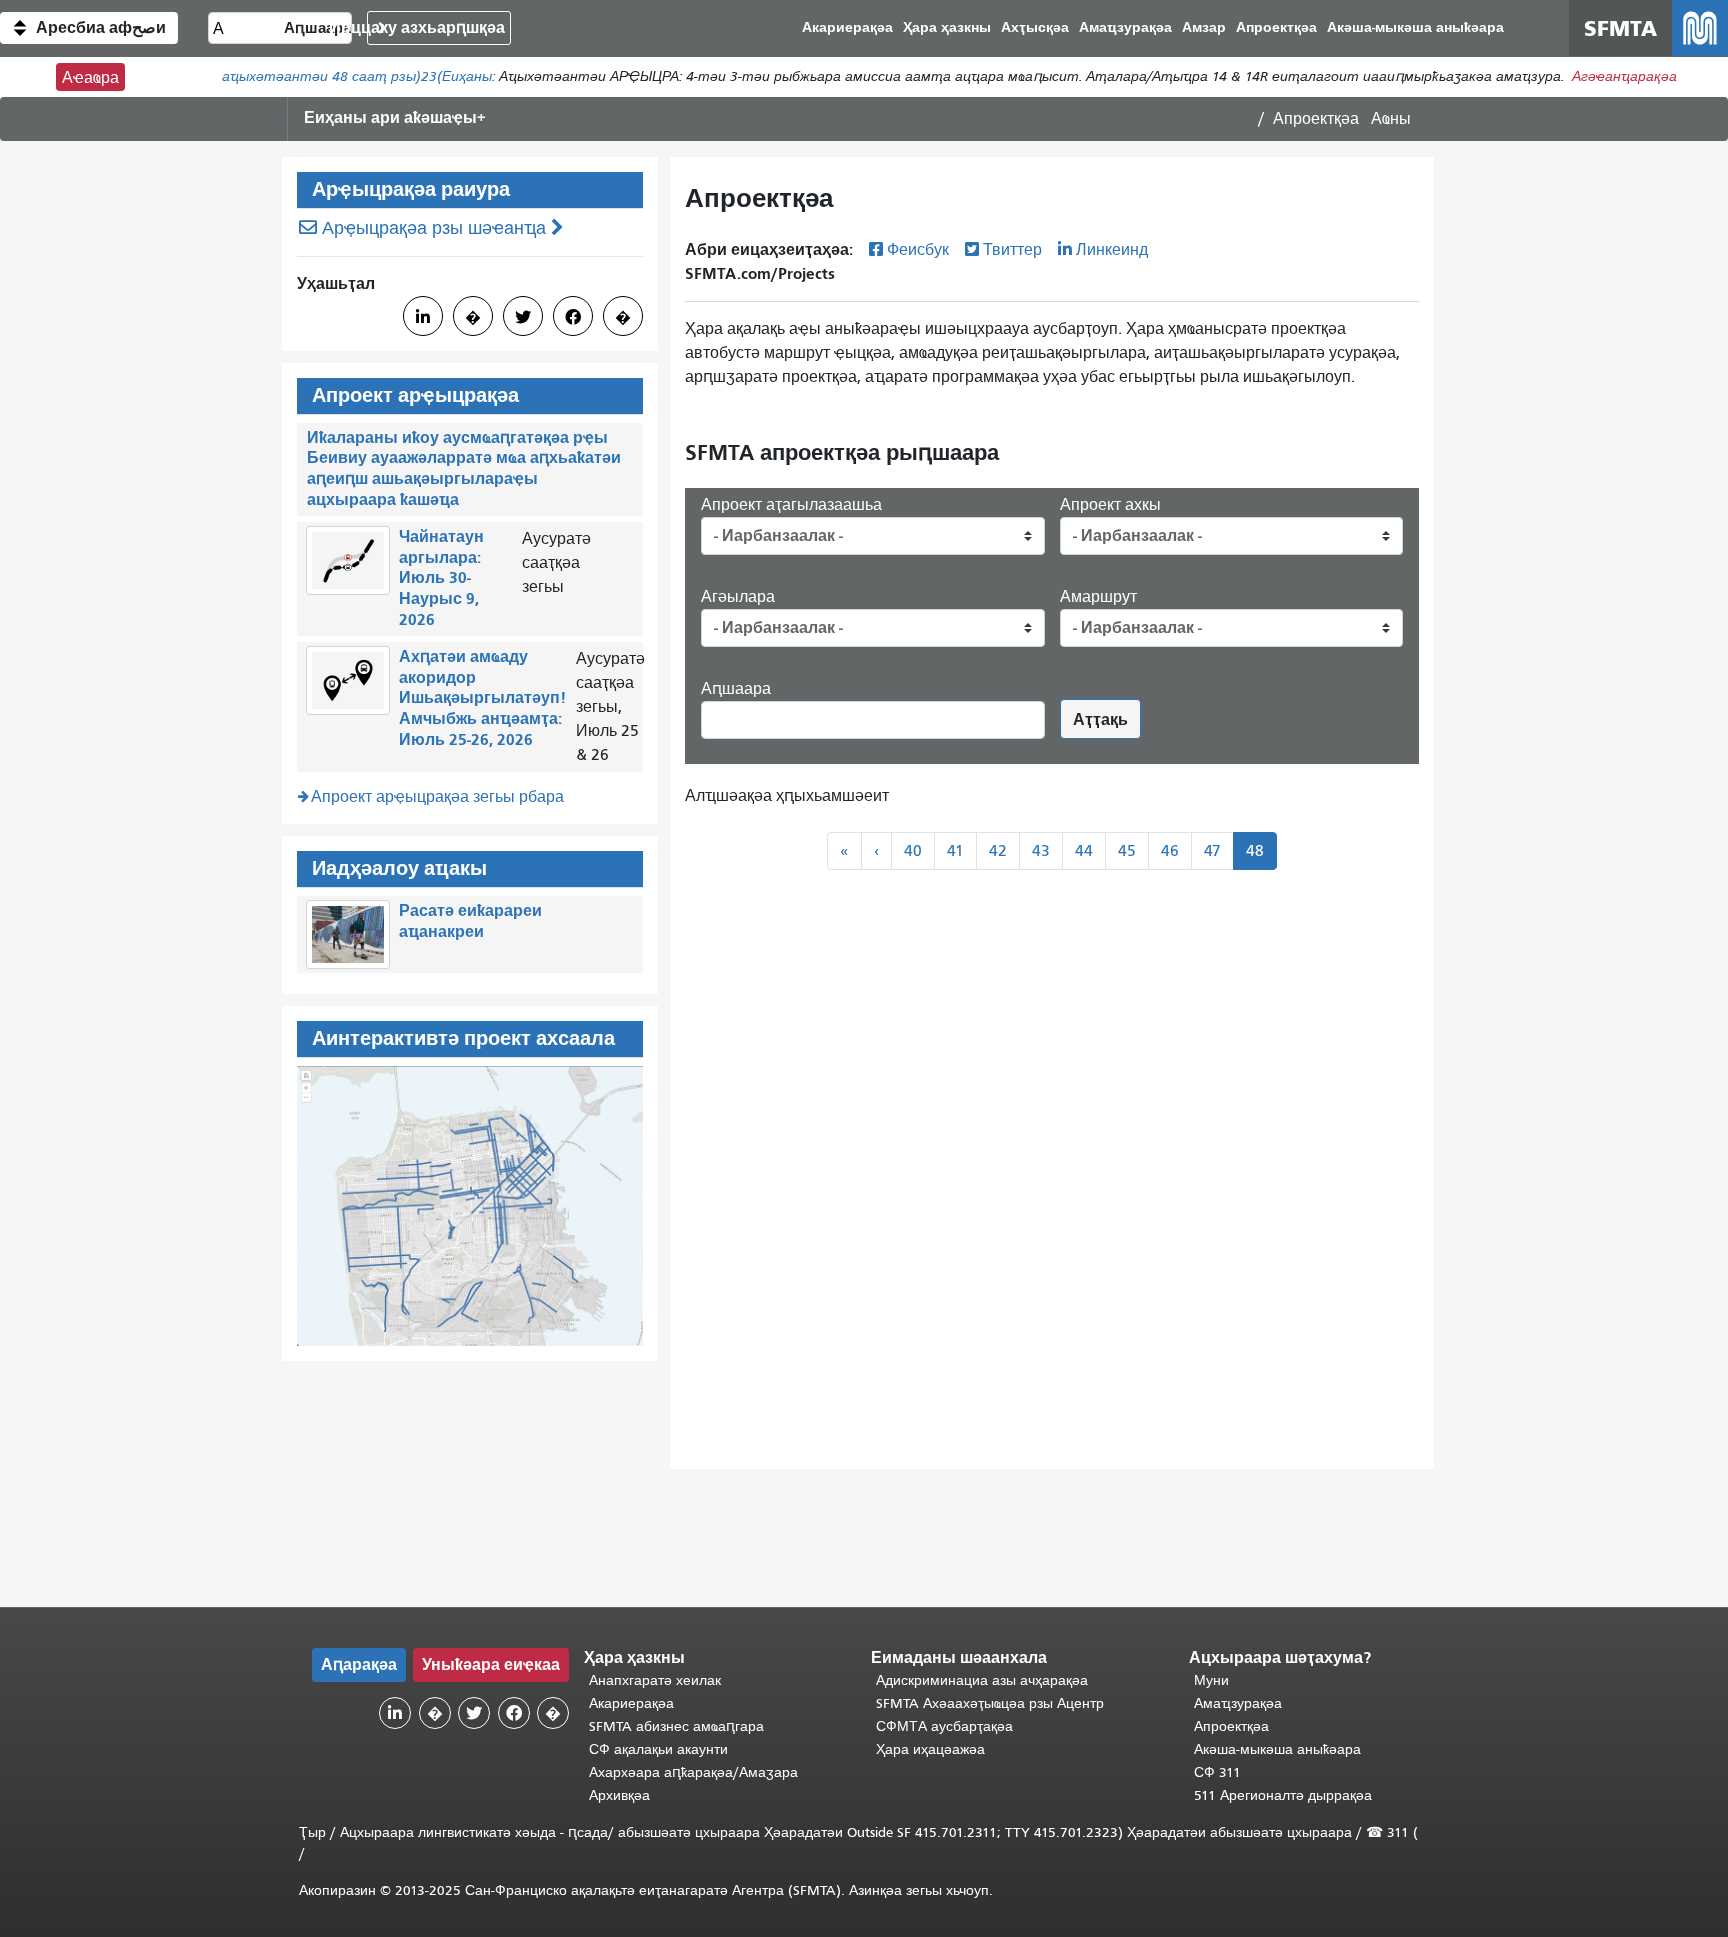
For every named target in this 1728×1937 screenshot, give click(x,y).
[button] (89, 28)
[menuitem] (1415, 28)
